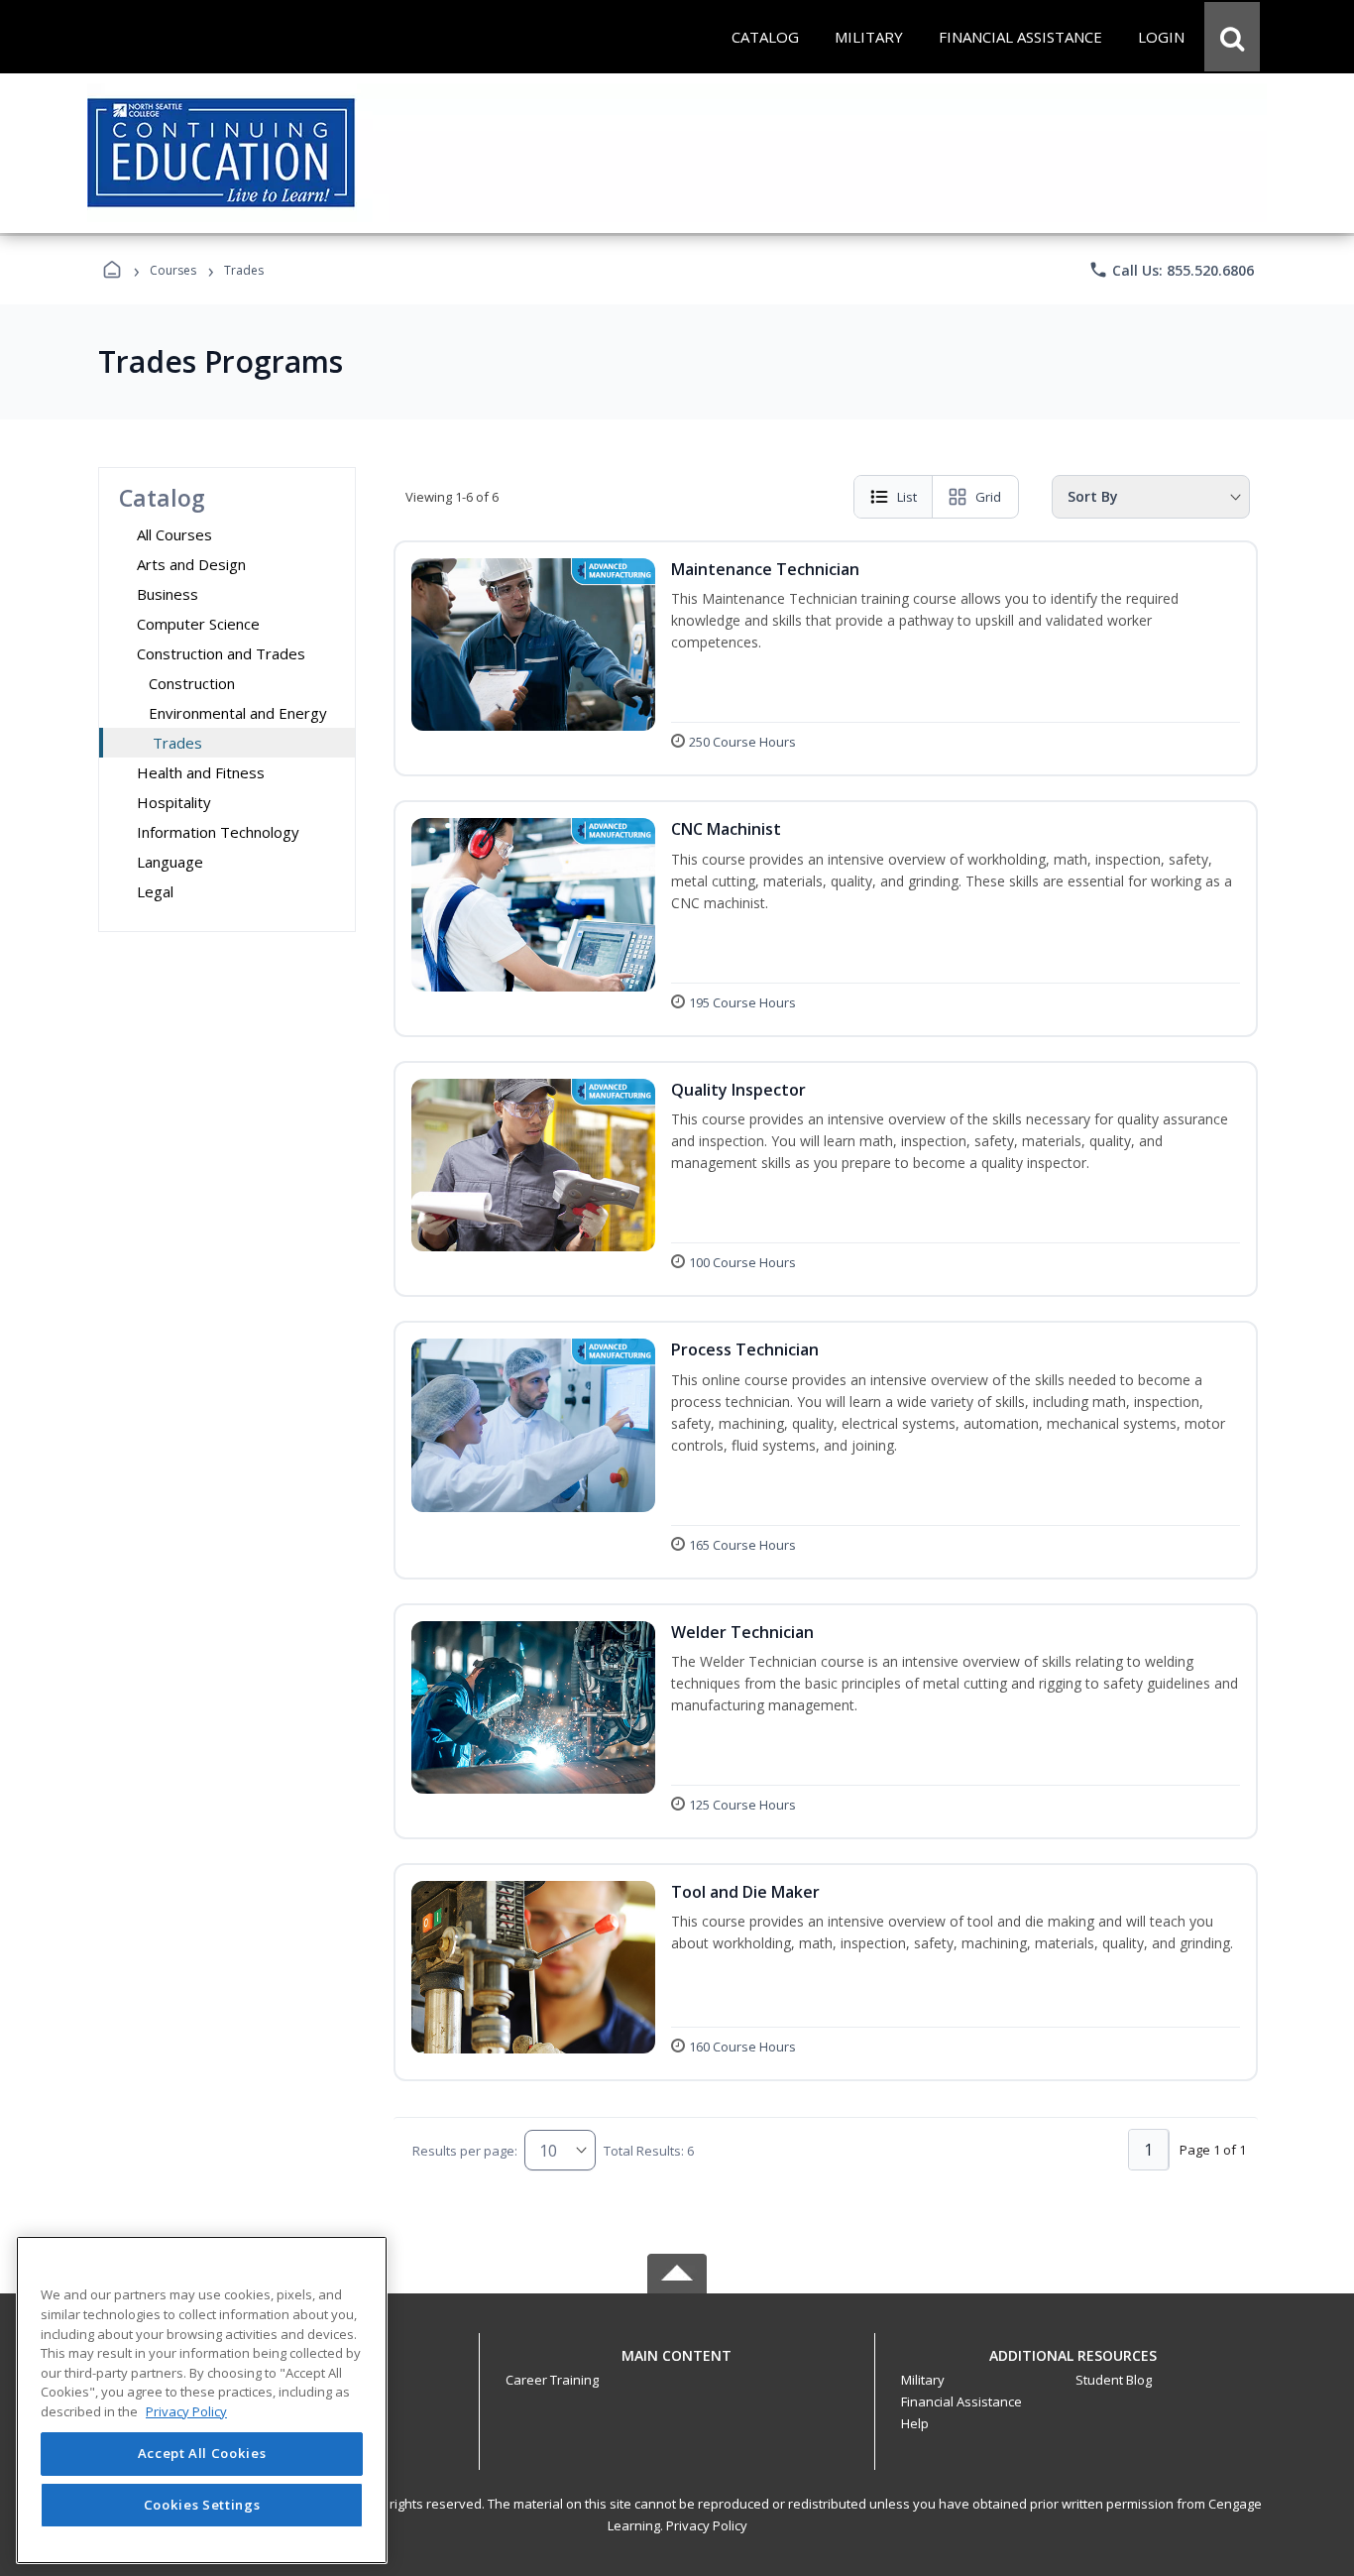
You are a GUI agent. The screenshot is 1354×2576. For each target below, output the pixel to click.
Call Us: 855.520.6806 (1171, 270)
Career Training (552, 2380)
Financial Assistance (961, 2401)
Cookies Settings (202, 2505)
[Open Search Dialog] (1232, 37)
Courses (173, 270)
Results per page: (465, 2151)
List (907, 497)
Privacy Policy (707, 2525)
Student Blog (1114, 2380)
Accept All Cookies (202, 2454)
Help (915, 2423)
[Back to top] (677, 2366)
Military (923, 2380)
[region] (202, 2400)
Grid (988, 497)
